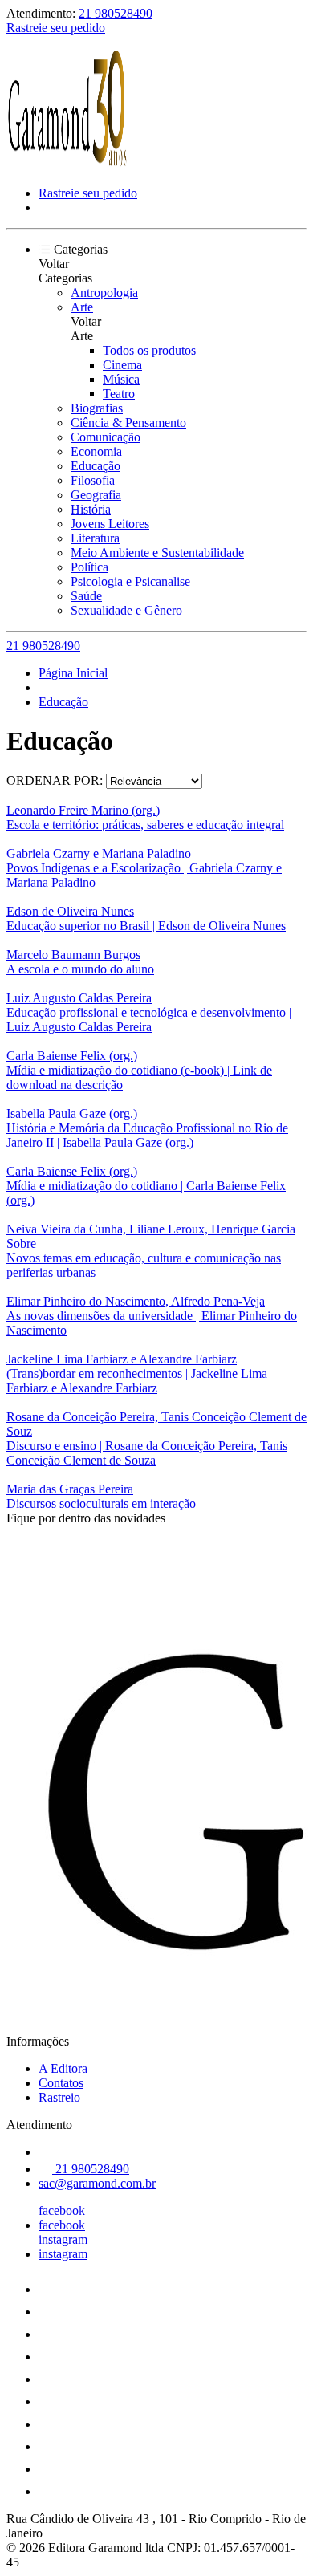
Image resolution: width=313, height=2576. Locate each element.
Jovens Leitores (110, 524)
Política (89, 567)
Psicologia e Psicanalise (130, 581)
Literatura (95, 538)
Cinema (122, 365)
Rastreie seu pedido (56, 28)
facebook (62, 2210)
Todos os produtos (149, 350)
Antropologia (104, 293)
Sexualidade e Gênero (126, 610)
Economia (96, 451)
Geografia (96, 495)
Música (121, 379)
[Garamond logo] (67, 166)
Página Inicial (73, 673)
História (91, 509)
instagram (63, 2239)
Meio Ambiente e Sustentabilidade (157, 553)
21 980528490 (116, 13)
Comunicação (106, 437)
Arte (82, 307)
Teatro (119, 394)
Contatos (61, 2083)
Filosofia (93, 480)
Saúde (86, 596)
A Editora (63, 2068)
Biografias (97, 408)
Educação (96, 466)
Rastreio (59, 2097)
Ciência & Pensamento (128, 423)
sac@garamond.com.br (97, 2183)
